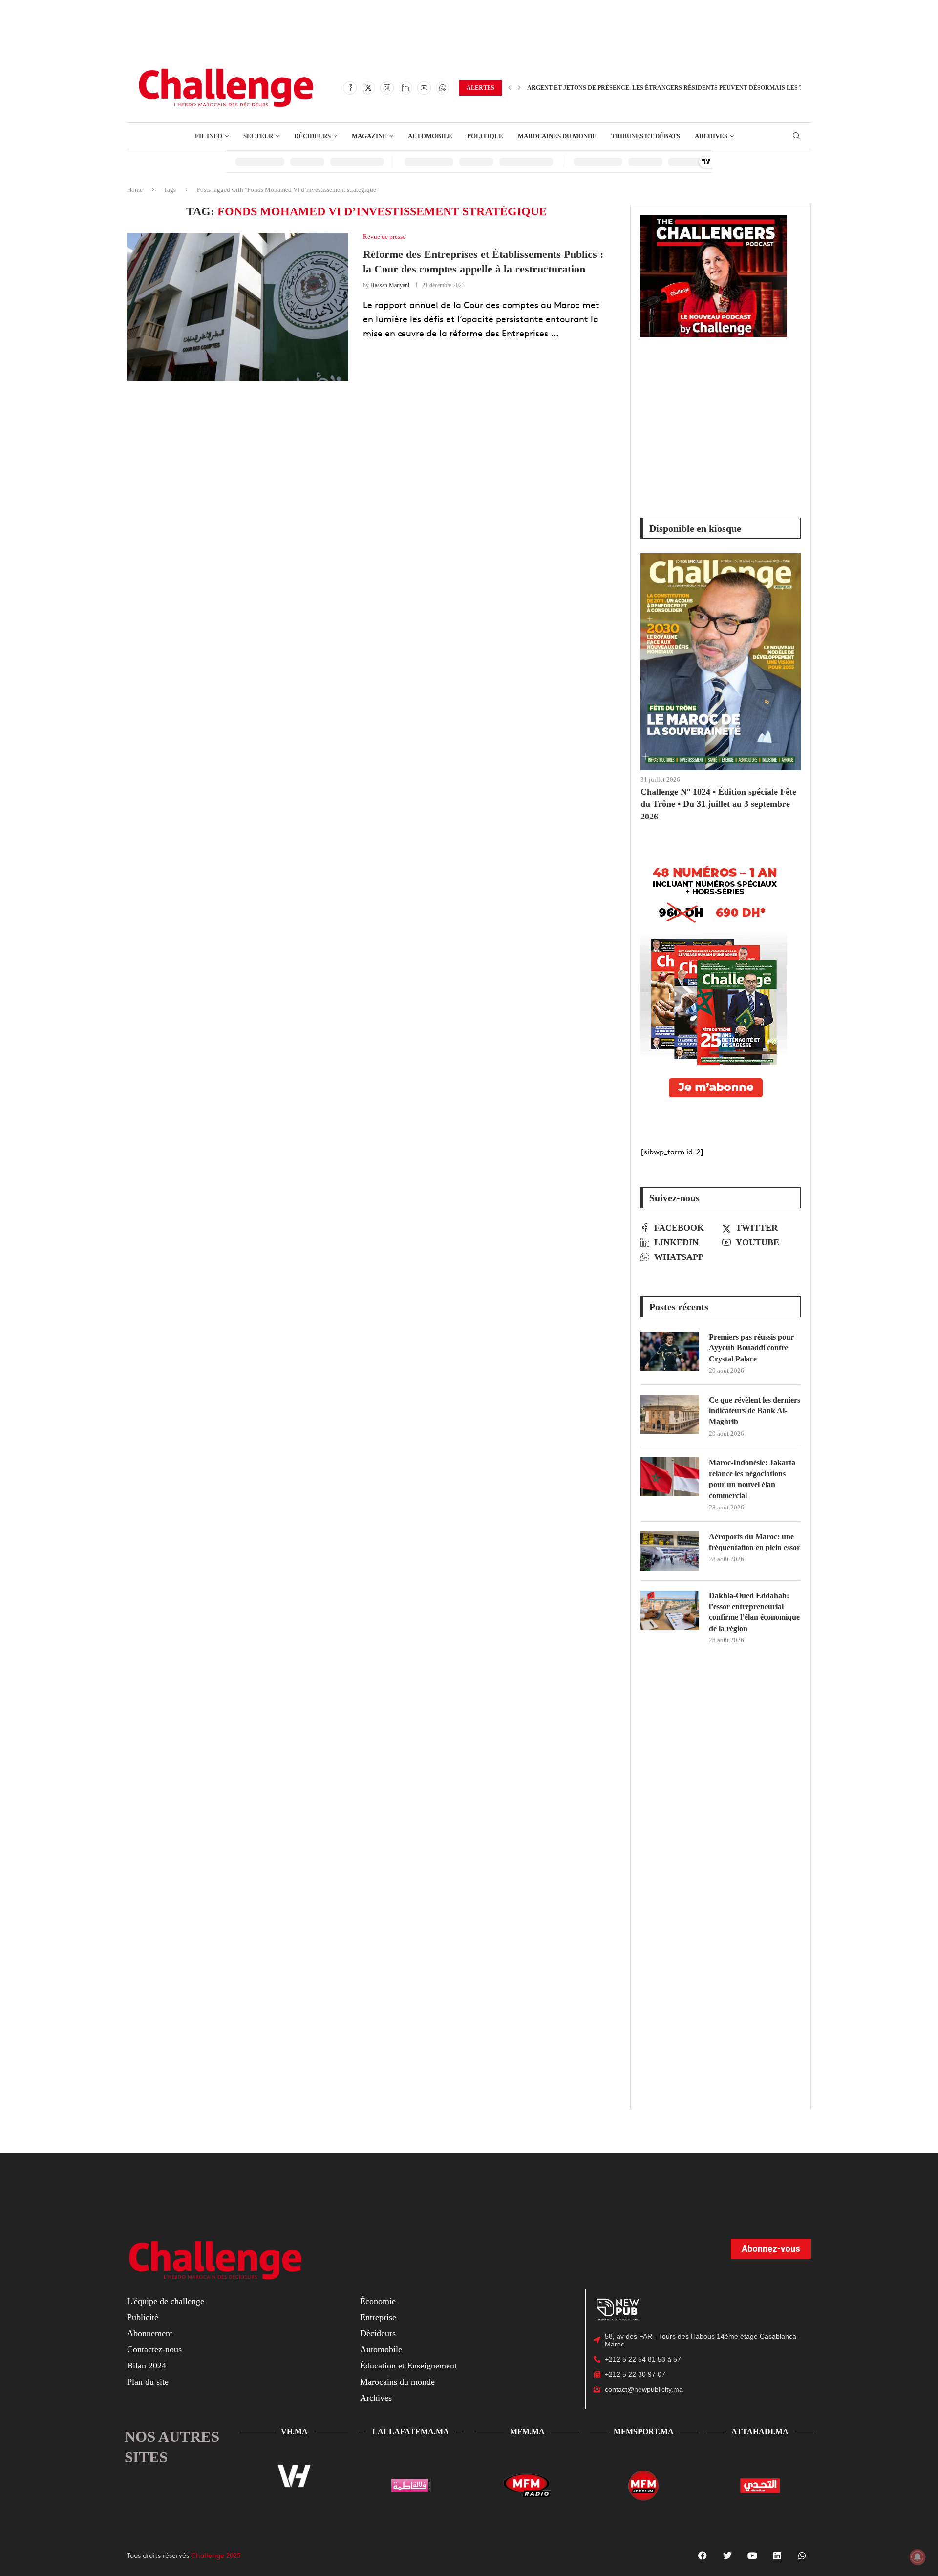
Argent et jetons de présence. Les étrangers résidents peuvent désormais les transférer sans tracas (705, 88)
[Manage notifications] (917, 2557)
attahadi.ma (760, 2432)
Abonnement (150, 2333)
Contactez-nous (154, 2349)
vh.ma (294, 2432)
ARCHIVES (711, 136)
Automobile (381, 2349)
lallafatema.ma (411, 2432)
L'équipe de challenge (166, 2301)
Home (135, 190)
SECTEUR (258, 136)
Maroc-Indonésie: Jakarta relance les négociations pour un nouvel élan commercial (752, 1479)
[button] (510, 88)
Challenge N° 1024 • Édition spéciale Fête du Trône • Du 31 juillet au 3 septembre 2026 (718, 804)
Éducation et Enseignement (408, 2366)
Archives (376, 2398)
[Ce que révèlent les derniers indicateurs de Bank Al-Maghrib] (670, 1414)
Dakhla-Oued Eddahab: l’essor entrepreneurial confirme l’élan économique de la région (754, 1612)
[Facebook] (350, 88)
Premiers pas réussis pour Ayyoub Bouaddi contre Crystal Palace (751, 1348)
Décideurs (378, 2333)
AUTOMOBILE (430, 136)
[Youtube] (424, 88)
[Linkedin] (405, 88)
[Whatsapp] (443, 88)
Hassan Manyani (390, 285)
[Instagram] (387, 88)
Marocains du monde (397, 2382)
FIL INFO (209, 136)
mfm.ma (527, 2432)
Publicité (143, 2317)
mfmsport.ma (644, 2432)
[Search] (796, 136)
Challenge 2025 (216, 2555)
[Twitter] (368, 88)
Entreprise (378, 2317)
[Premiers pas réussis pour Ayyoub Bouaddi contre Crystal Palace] (670, 1351)
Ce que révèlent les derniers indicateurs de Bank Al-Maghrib (755, 1411)
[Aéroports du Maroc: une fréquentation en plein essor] (670, 1551)
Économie (378, 2301)
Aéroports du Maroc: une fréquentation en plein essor (755, 1542)
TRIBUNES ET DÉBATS (646, 136)
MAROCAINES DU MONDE (557, 136)
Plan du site (148, 2382)
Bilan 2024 (147, 2366)
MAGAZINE (369, 136)
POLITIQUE (485, 136)
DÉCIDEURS (312, 136)
